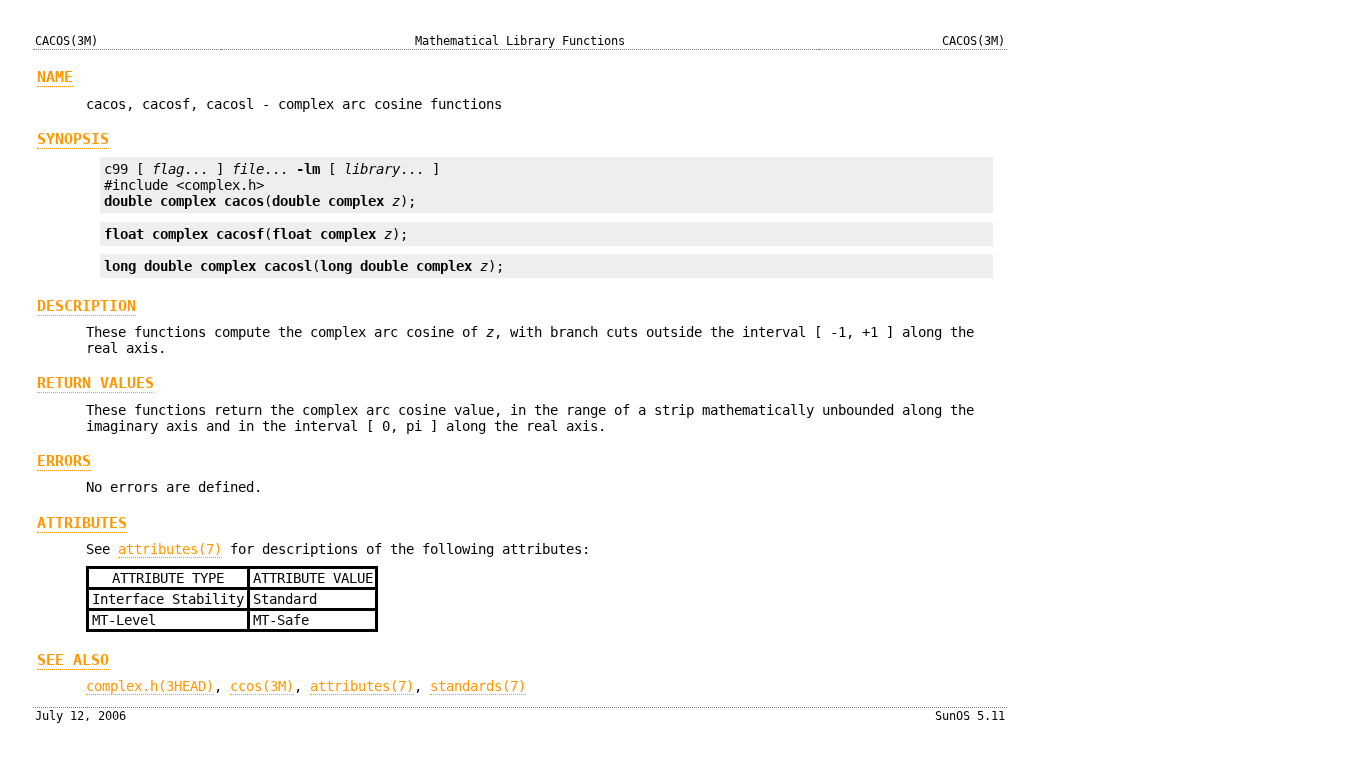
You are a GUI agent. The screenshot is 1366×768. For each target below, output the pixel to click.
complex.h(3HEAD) (150, 686)
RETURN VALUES (95, 383)
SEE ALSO (73, 660)
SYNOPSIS (73, 139)
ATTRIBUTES (82, 523)
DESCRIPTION (86, 306)
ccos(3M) (262, 686)
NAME (55, 77)
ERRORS (64, 461)
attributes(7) (170, 549)
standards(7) (478, 686)
